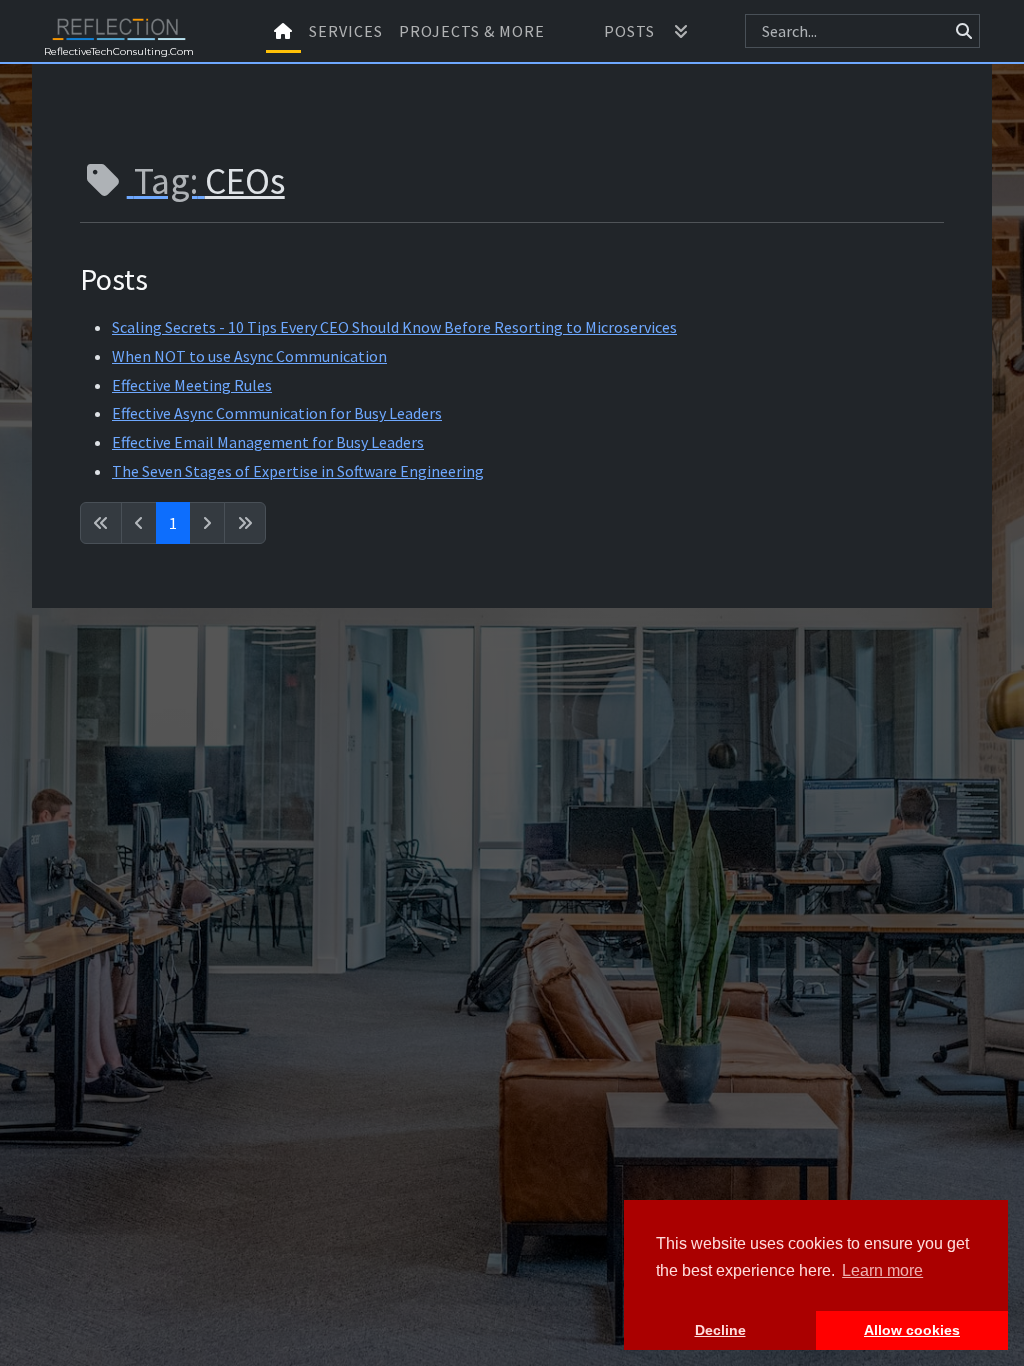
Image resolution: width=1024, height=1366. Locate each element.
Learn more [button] (882, 1270)
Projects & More (472, 31)
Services (346, 31)
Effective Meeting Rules (192, 385)
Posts (629, 31)
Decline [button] (720, 1330)
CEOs (245, 180)
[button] (681, 31)
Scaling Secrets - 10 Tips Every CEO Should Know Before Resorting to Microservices (394, 327)
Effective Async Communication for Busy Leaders (277, 413)
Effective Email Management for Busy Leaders (268, 442)
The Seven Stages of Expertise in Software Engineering (298, 471)
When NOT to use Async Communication (249, 356)
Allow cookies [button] (912, 1330)
